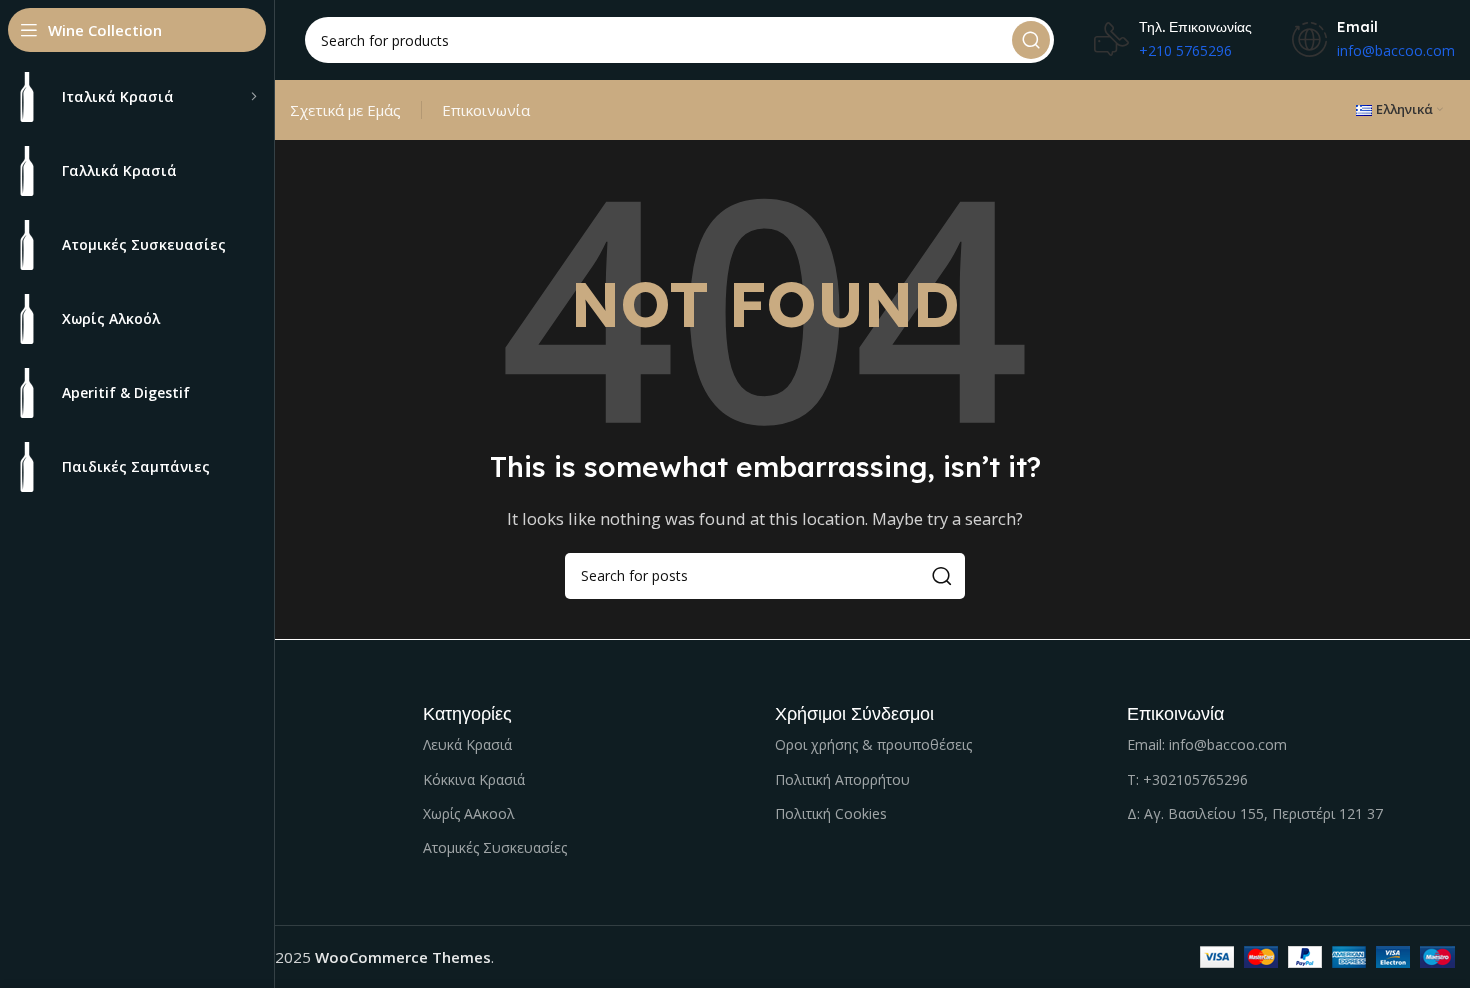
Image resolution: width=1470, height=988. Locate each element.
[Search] (1031, 40)
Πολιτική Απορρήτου (842, 779)
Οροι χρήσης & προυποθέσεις (873, 744)
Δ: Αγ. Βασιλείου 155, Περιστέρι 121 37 (1255, 813)
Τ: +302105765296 (1187, 779)
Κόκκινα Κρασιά (474, 779)
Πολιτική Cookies (831, 813)
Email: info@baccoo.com (1207, 744)
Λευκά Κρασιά (467, 744)
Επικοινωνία (486, 110)
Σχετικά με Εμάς (345, 110)
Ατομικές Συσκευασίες (495, 847)
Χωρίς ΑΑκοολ (469, 813)
